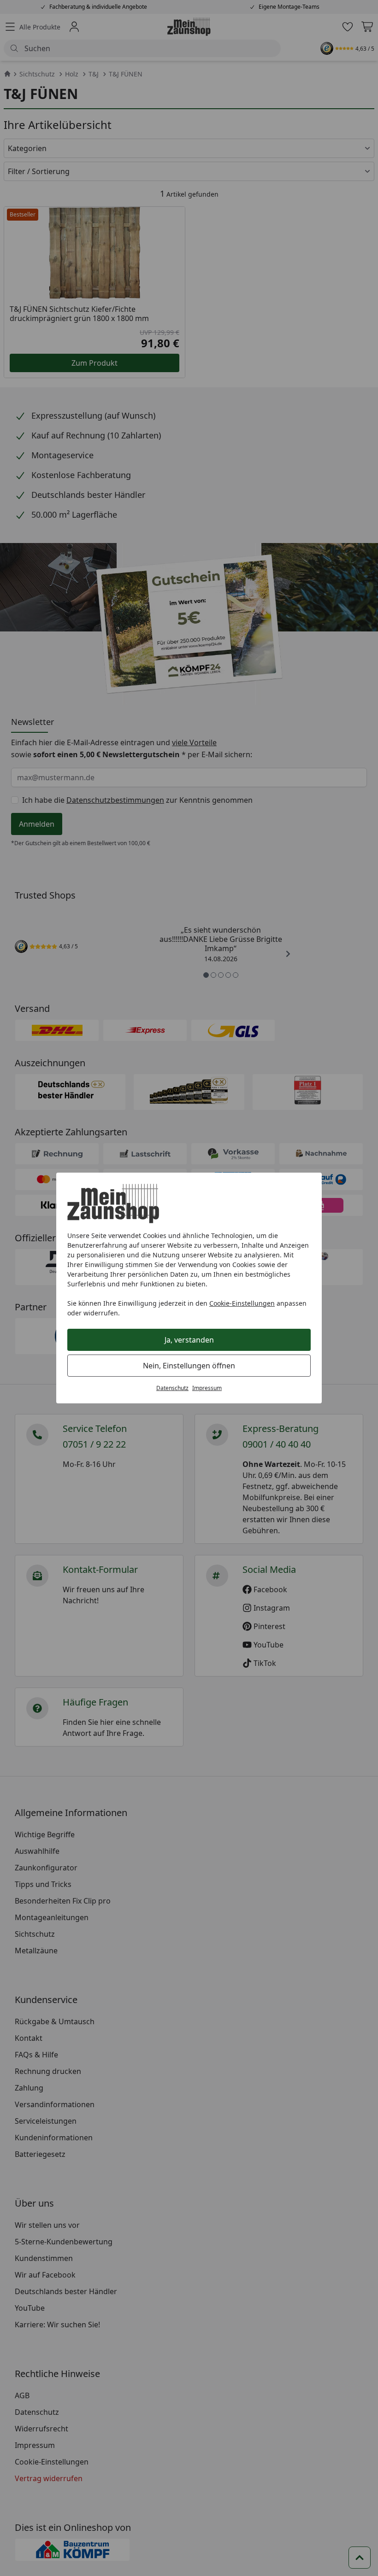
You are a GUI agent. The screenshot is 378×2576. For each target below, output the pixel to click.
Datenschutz (172, 1388)
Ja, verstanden (189, 1340)
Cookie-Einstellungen (242, 1303)
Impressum (207, 1388)
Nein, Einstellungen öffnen (189, 1366)
